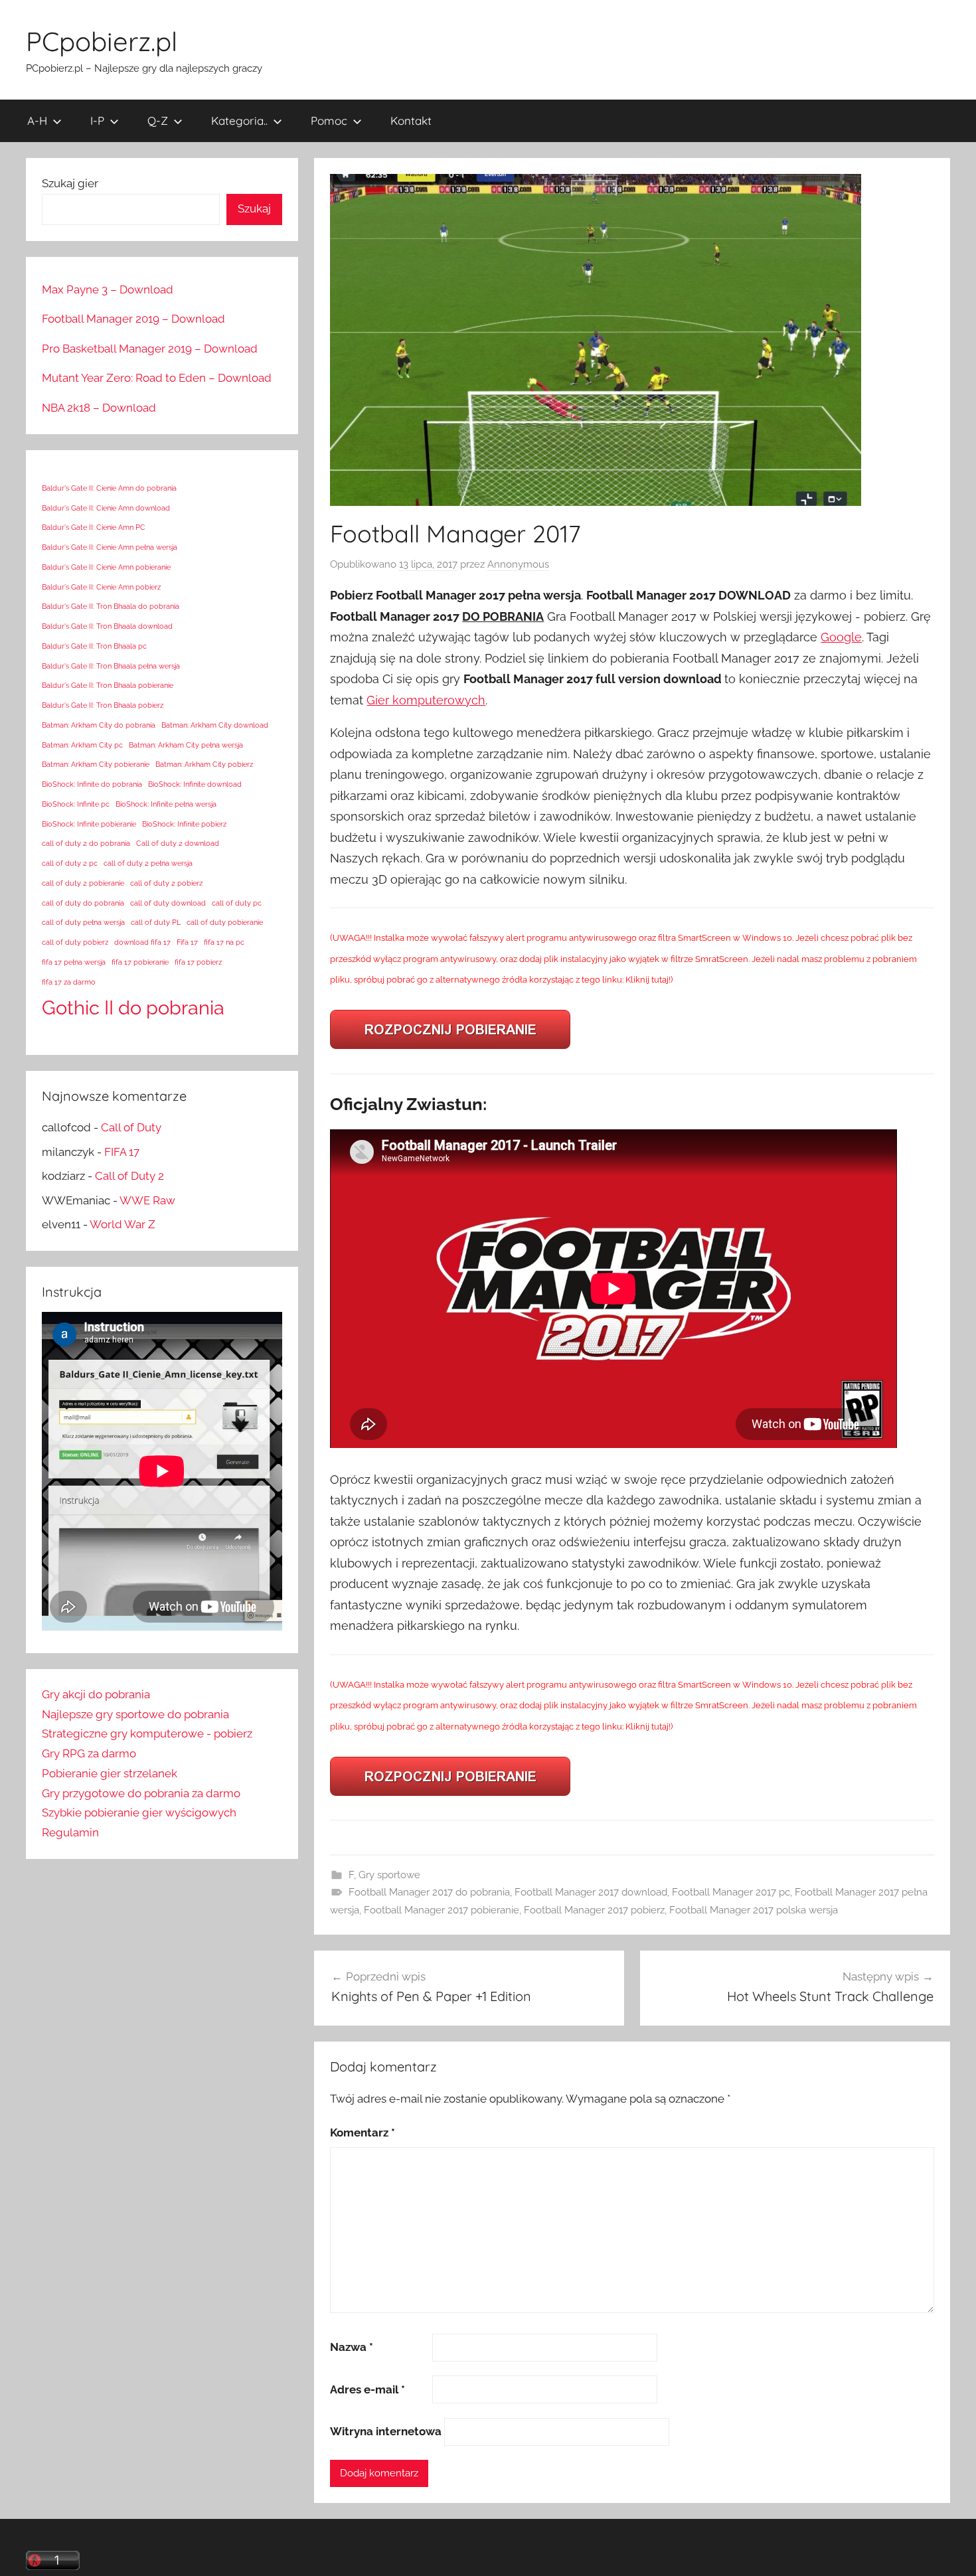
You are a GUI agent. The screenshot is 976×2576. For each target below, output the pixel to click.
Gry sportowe (389, 1875)
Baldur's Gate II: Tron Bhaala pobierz (103, 705)
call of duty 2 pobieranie (83, 883)
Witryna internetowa (386, 2431)
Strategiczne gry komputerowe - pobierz (147, 1733)
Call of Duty (131, 1127)
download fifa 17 (142, 942)
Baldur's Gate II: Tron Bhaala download (107, 626)
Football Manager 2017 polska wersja (754, 1910)
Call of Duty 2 (129, 1176)
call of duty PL (156, 922)
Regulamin (70, 1832)
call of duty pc (237, 903)
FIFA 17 (122, 1152)
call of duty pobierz (75, 942)
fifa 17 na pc (224, 942)
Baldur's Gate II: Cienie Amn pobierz (101, 587)
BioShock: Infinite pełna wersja (166, 804)
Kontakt (411, 121)
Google (841, 637)
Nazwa (352, 2347)
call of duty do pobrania (83, 903)
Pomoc (329, 121)
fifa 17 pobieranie (140, 962)
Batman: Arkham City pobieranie (96, 764)
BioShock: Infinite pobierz (184, 824)
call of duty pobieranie (225, 922)
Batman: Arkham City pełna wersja (186, 745)
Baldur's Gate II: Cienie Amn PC (94, 527)
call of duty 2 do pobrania (86, 843)
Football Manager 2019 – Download (133, 319)
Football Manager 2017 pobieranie (442, 1910)
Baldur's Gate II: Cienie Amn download (106, 508)
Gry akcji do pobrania (96, 1694)
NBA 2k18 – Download (99, 408)
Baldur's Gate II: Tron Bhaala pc (94, 646)
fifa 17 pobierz (198, 962)
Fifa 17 (187, 942)
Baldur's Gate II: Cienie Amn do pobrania (109, 488)
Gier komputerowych (426, 700)
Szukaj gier (70, 183)
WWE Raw (147, 1200)
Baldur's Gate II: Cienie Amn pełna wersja (110, 547)
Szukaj (254, 208)
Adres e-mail (367, 2389)
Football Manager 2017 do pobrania (429, 1892)
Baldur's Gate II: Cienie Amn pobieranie (106, 567)
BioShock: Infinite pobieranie (89, 824)
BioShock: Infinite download (195, 784)
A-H (37, 121)
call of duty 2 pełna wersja (148, 863)
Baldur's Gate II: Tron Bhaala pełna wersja (111, 666)
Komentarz (363, 2133)
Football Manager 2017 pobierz (594, 1910)
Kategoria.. (239, 121)
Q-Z (158, 121)
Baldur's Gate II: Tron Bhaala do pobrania (111, 606)
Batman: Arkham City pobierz (204, 764)
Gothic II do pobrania (133, 1007)
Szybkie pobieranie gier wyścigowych (139, 1812)
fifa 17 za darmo (69, 982)
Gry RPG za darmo (89, 1753)
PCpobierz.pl (102, 41)
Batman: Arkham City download (215, 725)
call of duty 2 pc (70, 863)
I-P (97, 121)
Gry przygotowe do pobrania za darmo (141, 1793)
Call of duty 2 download (178, 843)
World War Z (122, 1224)
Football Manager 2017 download (591, 1892)
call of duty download (168, 903)
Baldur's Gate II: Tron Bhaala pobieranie (108, 685)
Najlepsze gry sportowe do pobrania (135, 1714)
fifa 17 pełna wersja (74, 962)
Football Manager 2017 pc (731, 1892)
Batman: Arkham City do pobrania (99, 725)
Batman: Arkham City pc (82, 745)
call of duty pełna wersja (83, 922)
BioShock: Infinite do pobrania (92, 784)
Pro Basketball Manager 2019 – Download (150, 349)
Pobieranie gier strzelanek (110, 1773)
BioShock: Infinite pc (76, 804)
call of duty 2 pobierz (166, 883)
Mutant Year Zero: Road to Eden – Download (157, 378)
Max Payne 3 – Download (108, 289)
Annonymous (518, 564)
